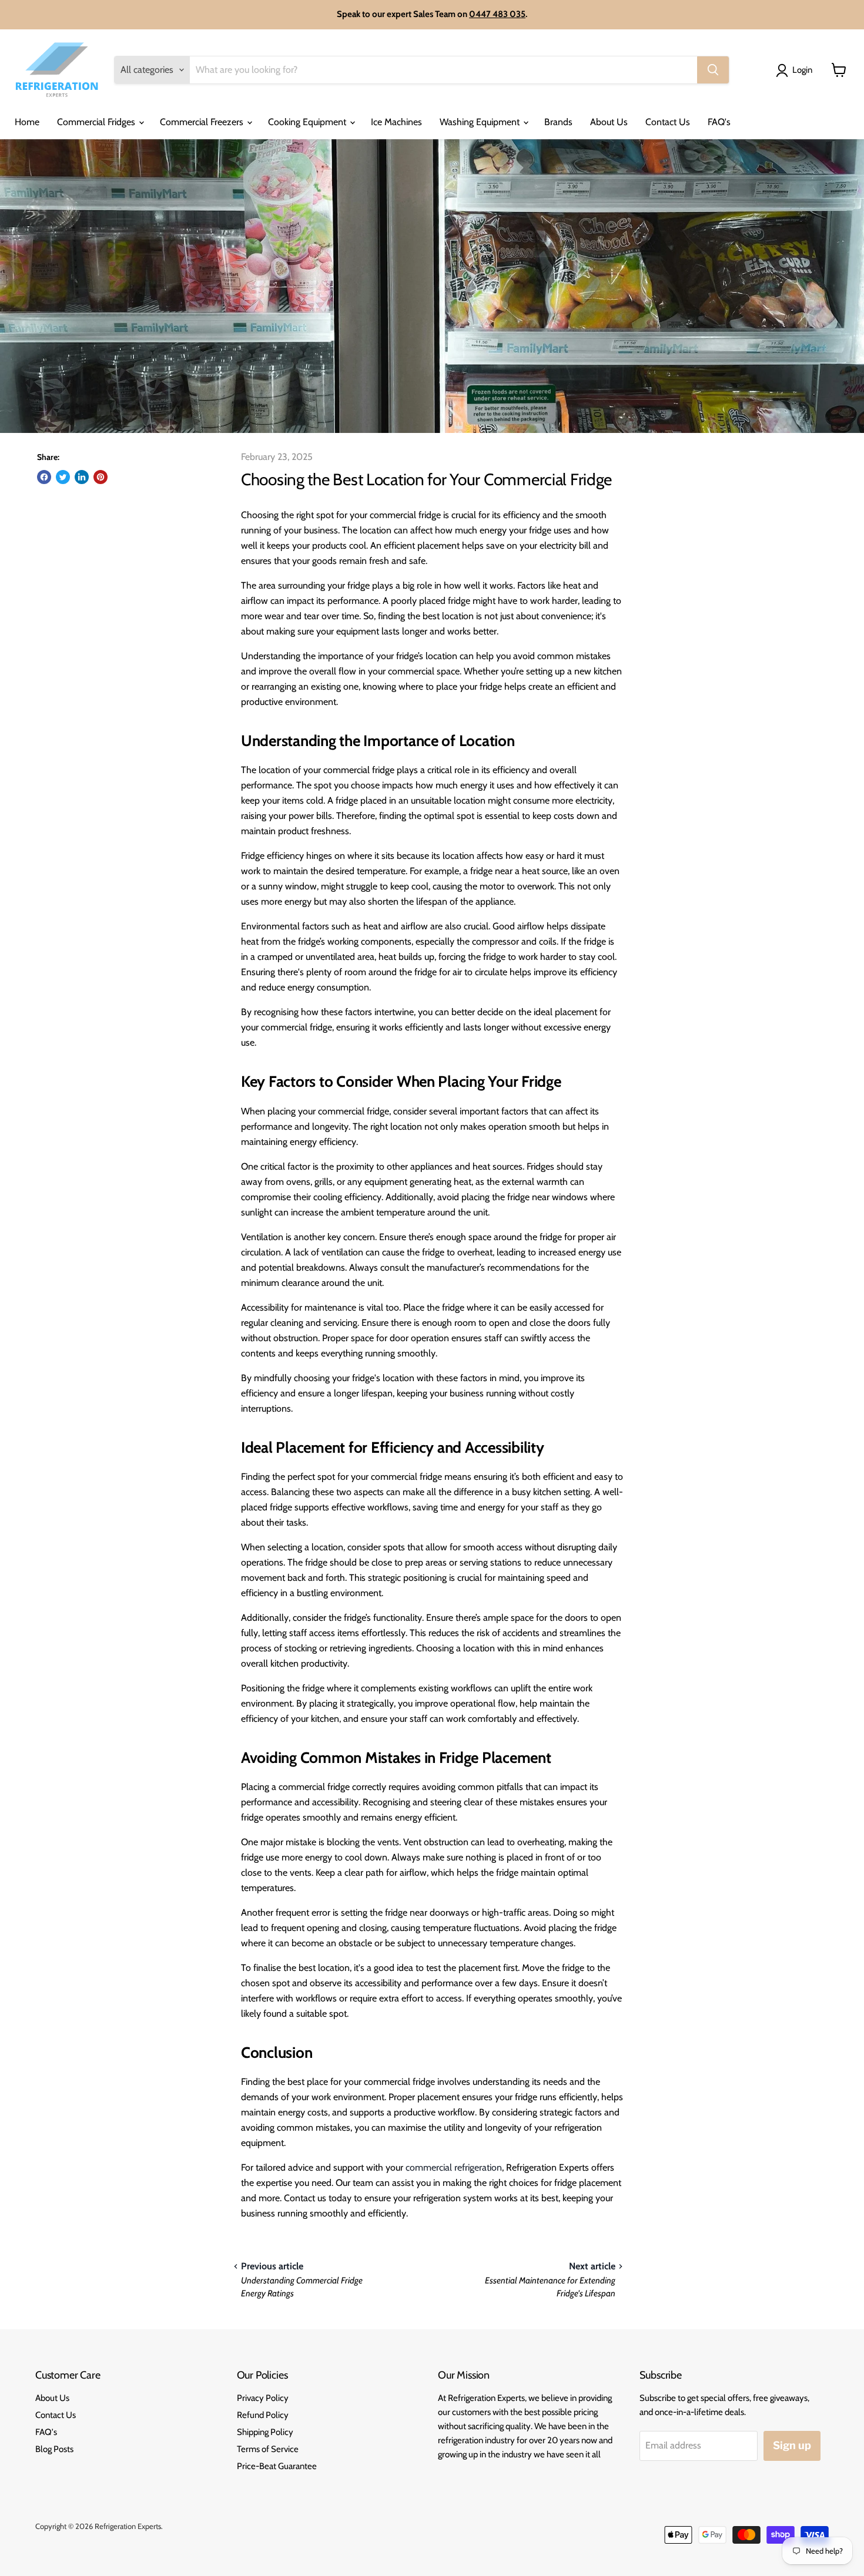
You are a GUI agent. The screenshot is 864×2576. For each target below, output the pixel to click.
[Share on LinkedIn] (82, 477)
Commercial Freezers (203, 122)
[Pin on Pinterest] (101, 477)
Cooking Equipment (308, 122)
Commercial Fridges (97, 122)
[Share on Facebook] (44, 477)
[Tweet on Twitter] (63, 477)
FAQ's (719, 122)
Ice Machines (396, 122)
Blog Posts (54, 2449)
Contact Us (668, 122)
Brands (558, 122)
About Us (609, 122)
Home (27, 122)
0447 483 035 (497, 14)
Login (802, 70)
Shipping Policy (265, 2432)
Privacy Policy (263, 2398)
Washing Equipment (481, 122)
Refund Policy (263, 2415)
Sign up (792, 2445)
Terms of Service (268, 2449)
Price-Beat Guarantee (277, 2466)
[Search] (713, 70)
